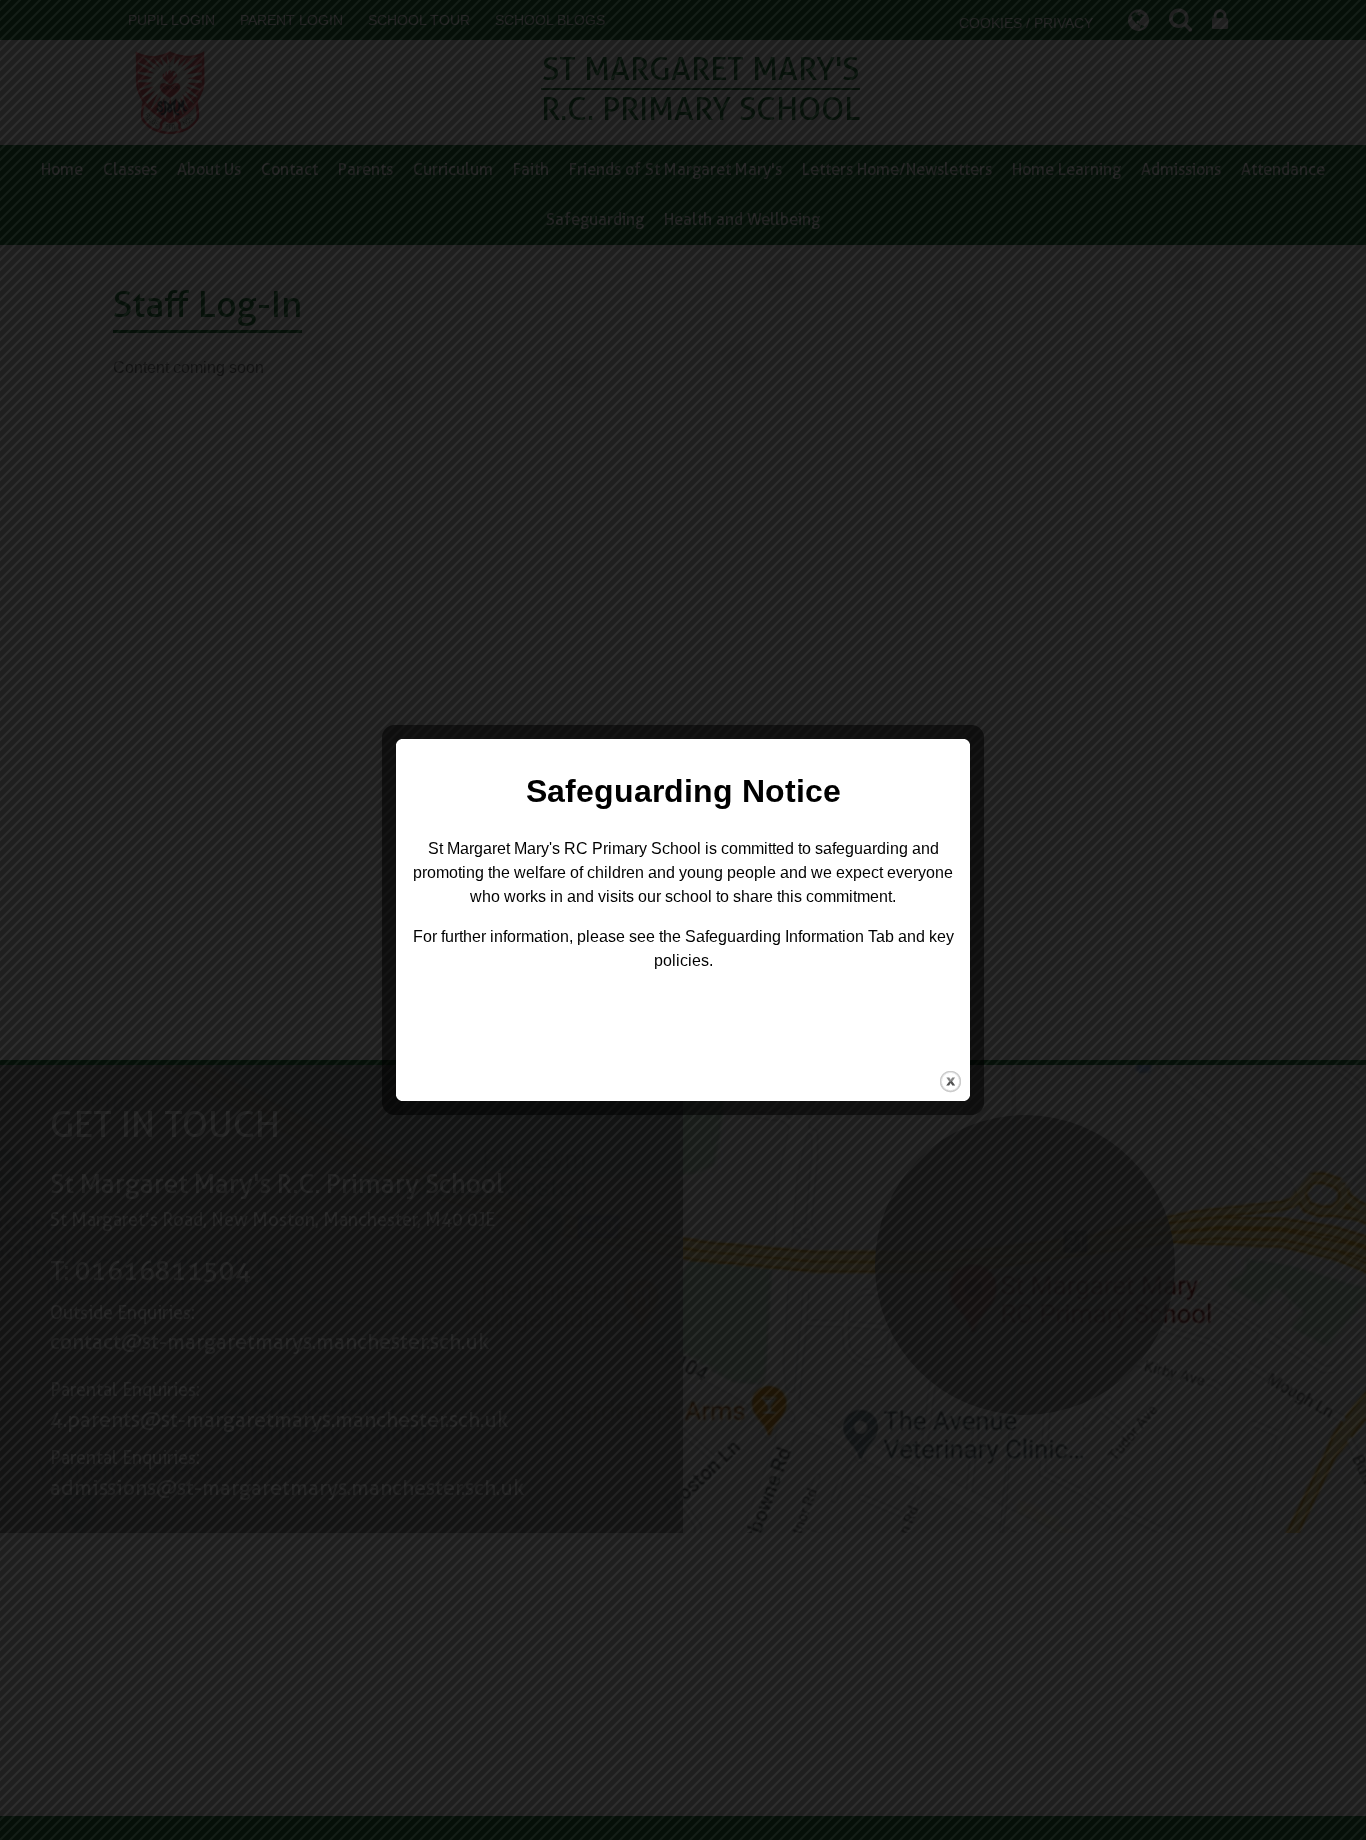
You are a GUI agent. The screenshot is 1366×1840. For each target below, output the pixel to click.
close (950, 1081)
